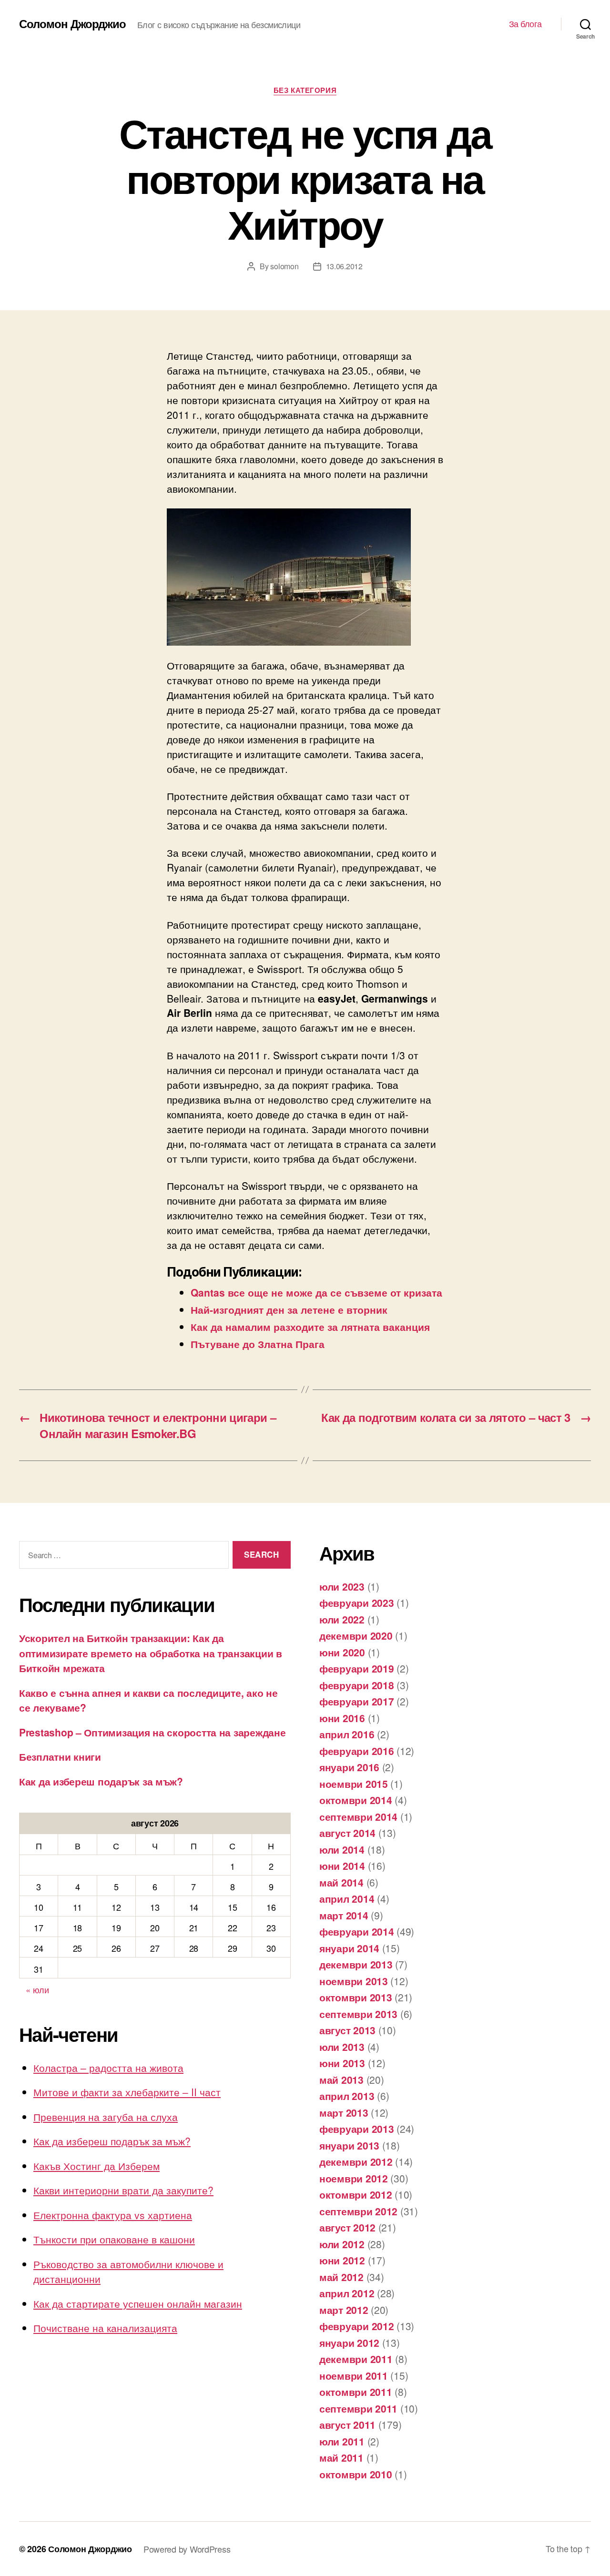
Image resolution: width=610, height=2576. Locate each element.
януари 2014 (349, 1948)
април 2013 (347, 2096)
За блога (525, 24)
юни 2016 (342, 1718)
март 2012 (344, 2310)
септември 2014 (358, 1816)
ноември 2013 (354, 1981)
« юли (37, 1989)
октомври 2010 (356, 2474)
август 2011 (347, 2424)
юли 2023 (342, 1586)
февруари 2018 (357, 1685)
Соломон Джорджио (72, 23)
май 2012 (341, 2277)
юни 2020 (342, 1652)
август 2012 (347, 2227)
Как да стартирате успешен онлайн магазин (138, 2303)
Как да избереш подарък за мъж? (101, 1781)
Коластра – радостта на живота (108, 2068)
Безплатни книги (60, 1756)
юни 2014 (342, 1866)
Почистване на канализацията (105, 2328)
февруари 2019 (357, 1668)
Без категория (305, 91)
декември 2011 (356, 2359)
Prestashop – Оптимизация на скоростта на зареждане (152, 1732)
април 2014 (347, 1898)
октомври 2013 (356, 1997)
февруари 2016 (357, 1751)
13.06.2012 (344, 266)
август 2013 (347, 2030)
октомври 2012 (356, 2194)
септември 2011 (358, 2408)
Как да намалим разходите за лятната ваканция (310, 1327)
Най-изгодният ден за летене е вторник (289, 1309)
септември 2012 (358, 2211)
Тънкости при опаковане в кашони (114, 2239)
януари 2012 (349, 2343)
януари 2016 (349, 1767)
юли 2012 (342, 2244)
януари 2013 (349, 2145)
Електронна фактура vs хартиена (113, 2215)
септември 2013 (358, 2014)
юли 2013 (342, 2047)
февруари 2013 (357, 2129)
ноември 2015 (354, 1784)
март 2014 (344, 1915)
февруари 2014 (357, 1931)
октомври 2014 (356, 1800)
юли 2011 (342, 2441)
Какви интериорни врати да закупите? (123, 2190)
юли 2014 (342, 1849)
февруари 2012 (357, 2326)
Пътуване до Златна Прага (258, 1344)
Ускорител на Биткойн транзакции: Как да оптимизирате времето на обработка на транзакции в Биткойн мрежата (151, 1653)
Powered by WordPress (187, 2549)
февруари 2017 (357, 1701)
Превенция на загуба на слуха (106, 2117)
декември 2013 (356, 1964)
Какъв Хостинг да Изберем (97, 2166)
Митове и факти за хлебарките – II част (127, 2092)
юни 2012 (342, 2260)
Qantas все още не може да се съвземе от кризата (316, 1292)
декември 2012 (356, 2161)
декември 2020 (356, 1635)
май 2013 (341, 2079)
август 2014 (347, 1833)
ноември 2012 (354, 2178)
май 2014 (341, 1882)
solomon (284, 266)
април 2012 (347, 2293)
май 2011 (341, 2457)
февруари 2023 (357, 1602)
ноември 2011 (354, 2375)
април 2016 (347, 1734)
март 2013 (344, 2112)
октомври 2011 (356, 2392)
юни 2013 (342, 2063)
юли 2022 (342, 1619)
